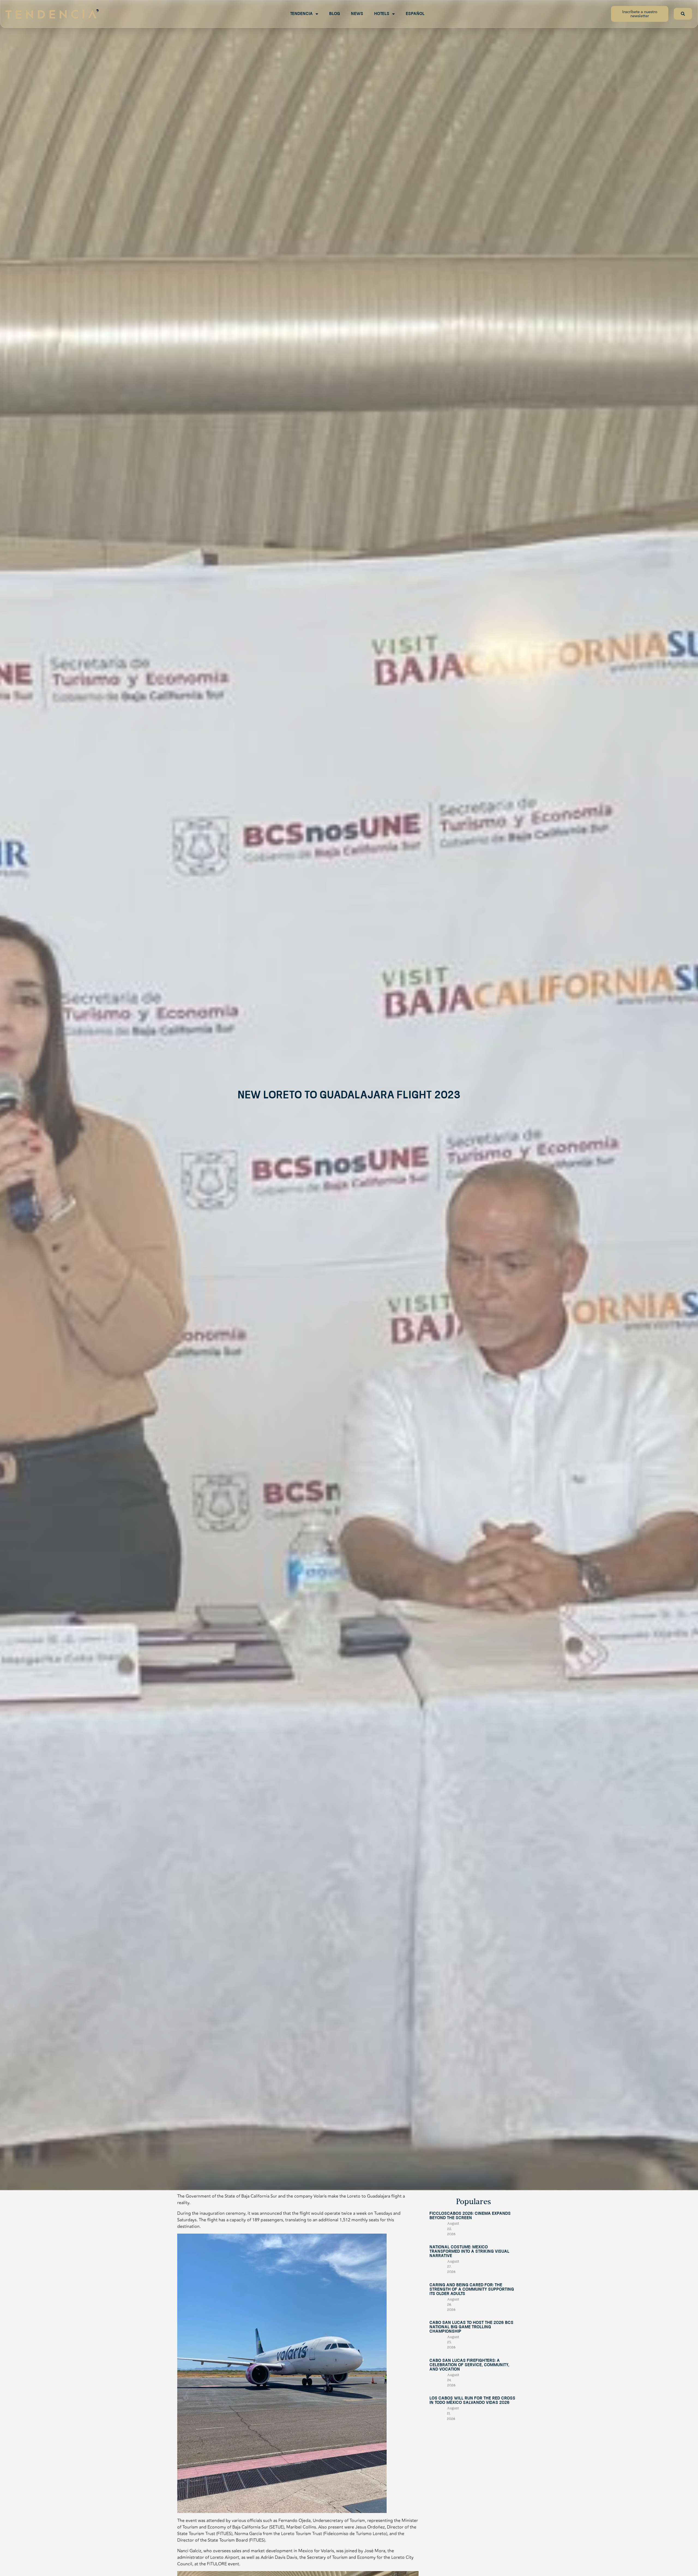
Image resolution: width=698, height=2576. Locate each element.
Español (415, 14)
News (357, 14)
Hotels (382, 14)
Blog (335, 14)
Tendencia (301, 14)
